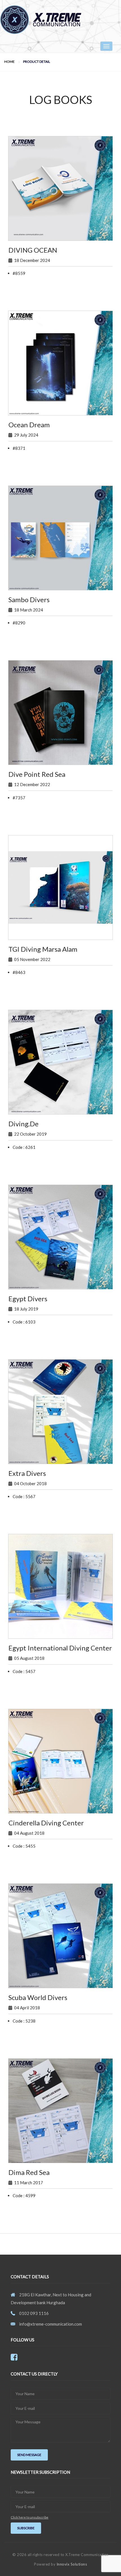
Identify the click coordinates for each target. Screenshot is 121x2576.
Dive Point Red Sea (37, 774)
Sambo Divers (29, 599)
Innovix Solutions (72, 2564)
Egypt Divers (28, 1299)
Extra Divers (27, 1473)
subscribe (26, 2528)
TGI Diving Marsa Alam (43, 949)
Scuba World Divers (38, 1997)
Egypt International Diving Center (60, 1648)
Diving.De (23, 1124)
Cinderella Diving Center (46, 1823)
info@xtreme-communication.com (51, 2324)
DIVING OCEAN (33, 250)
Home (9, 62)
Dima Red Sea (29, 2172)
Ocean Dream (29, 425)
